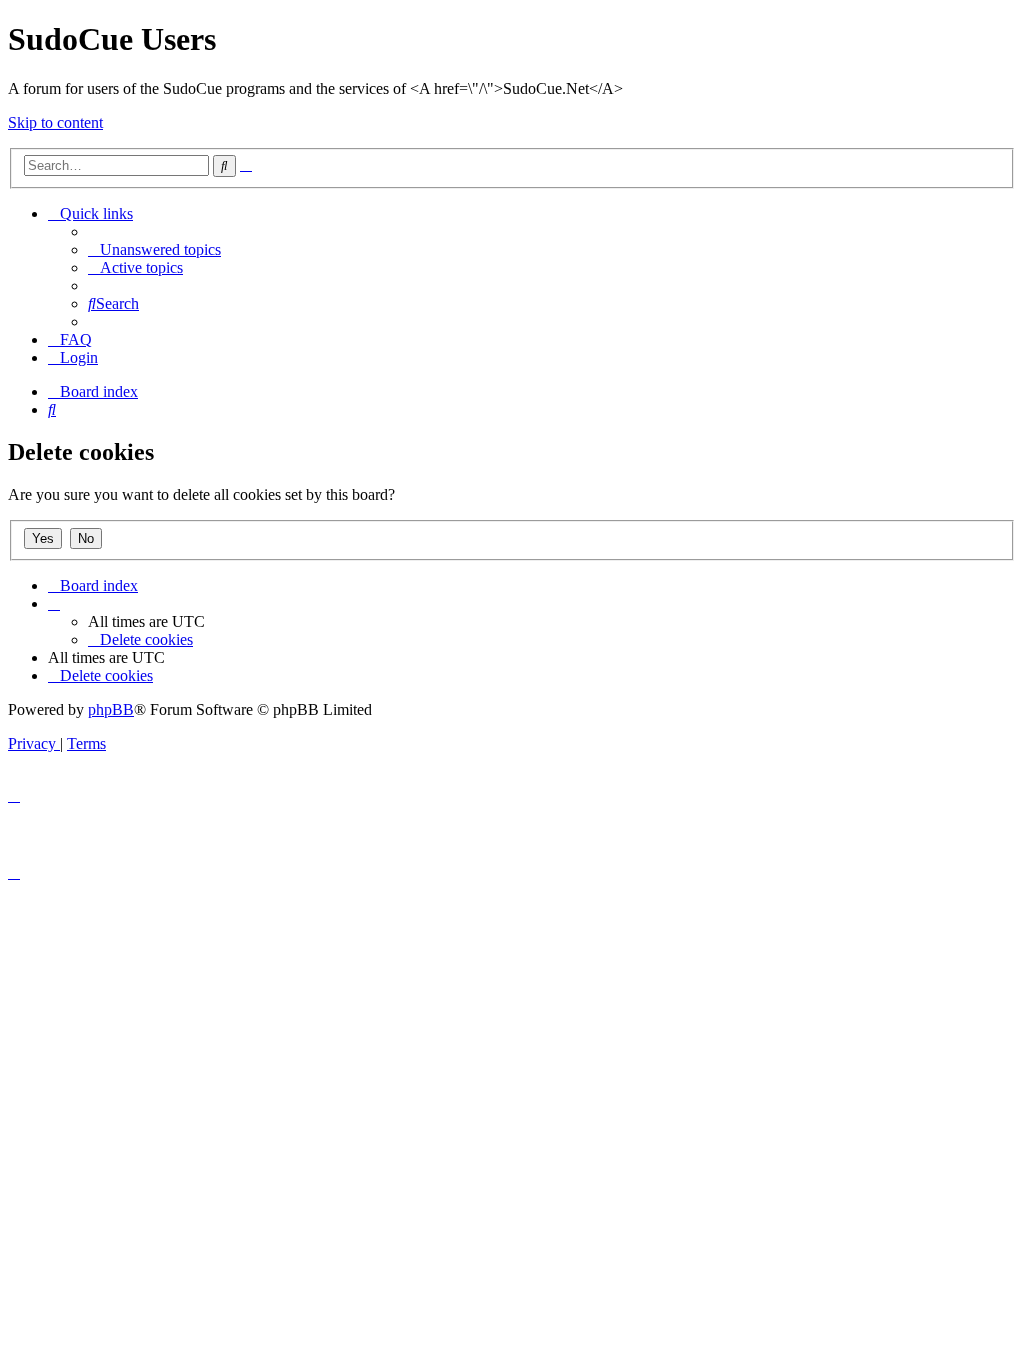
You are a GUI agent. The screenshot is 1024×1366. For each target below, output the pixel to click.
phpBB (111, 709)
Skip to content (55, 122)
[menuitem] (154, 249)
